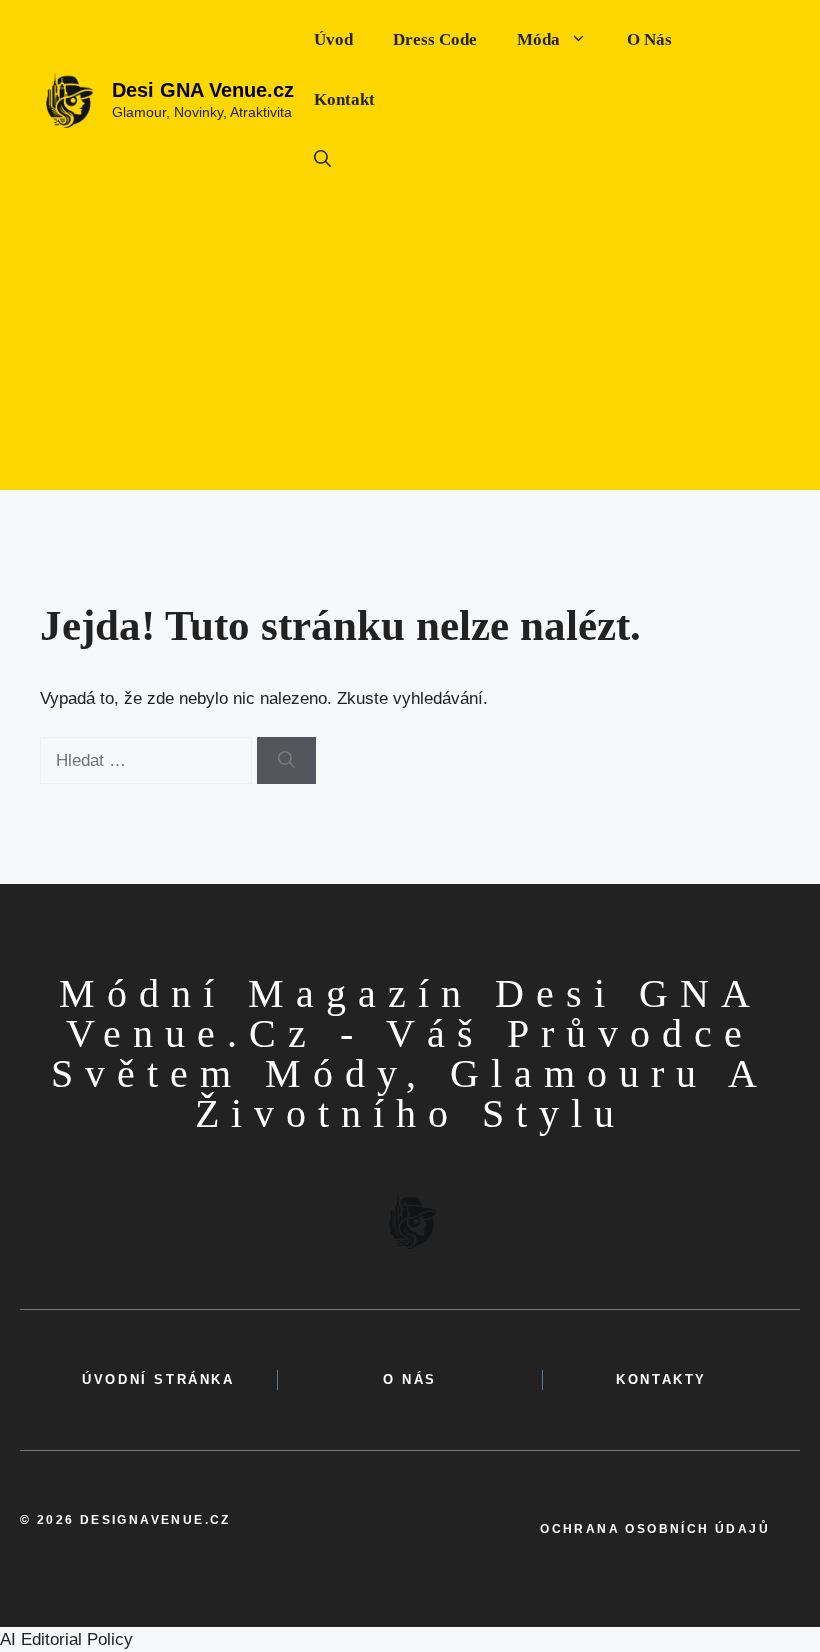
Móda (538, 39)
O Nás (649, 39)
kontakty (661, 1379)
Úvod (333, 39)
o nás (410, 1379)
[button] (322, 160)
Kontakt (344, 99)
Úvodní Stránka (158, 1379)
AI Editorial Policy (66, 1639)
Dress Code (435, 39)
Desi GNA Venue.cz (203, 90)
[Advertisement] (410, 350)
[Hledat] (286, 761)
